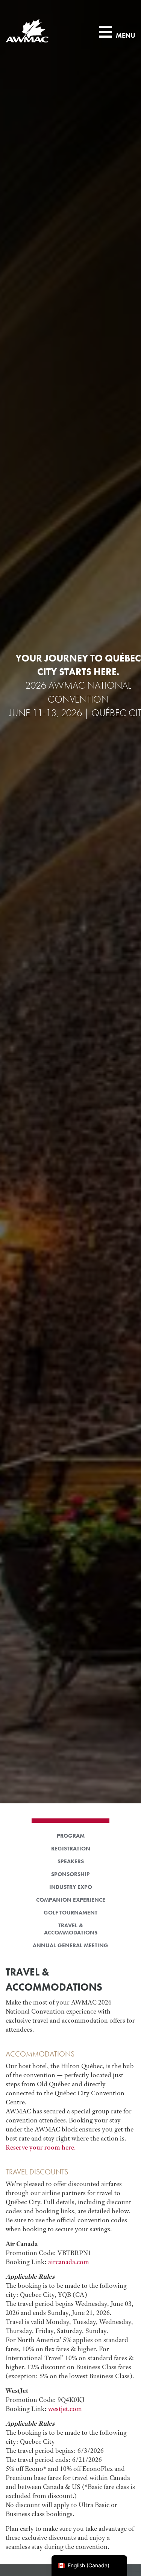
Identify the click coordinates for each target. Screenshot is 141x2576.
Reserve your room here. (41, 2147)
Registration (71, 1849)
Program (71, 1836)
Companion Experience (71, 1900)
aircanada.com (69, 2262)
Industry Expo (71, 1887)
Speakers (71, 1862)
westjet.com (65, 2409)
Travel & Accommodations (71, 1929)
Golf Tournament (70, 1913)
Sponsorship (70, 1874)
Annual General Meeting (70, 1946)
